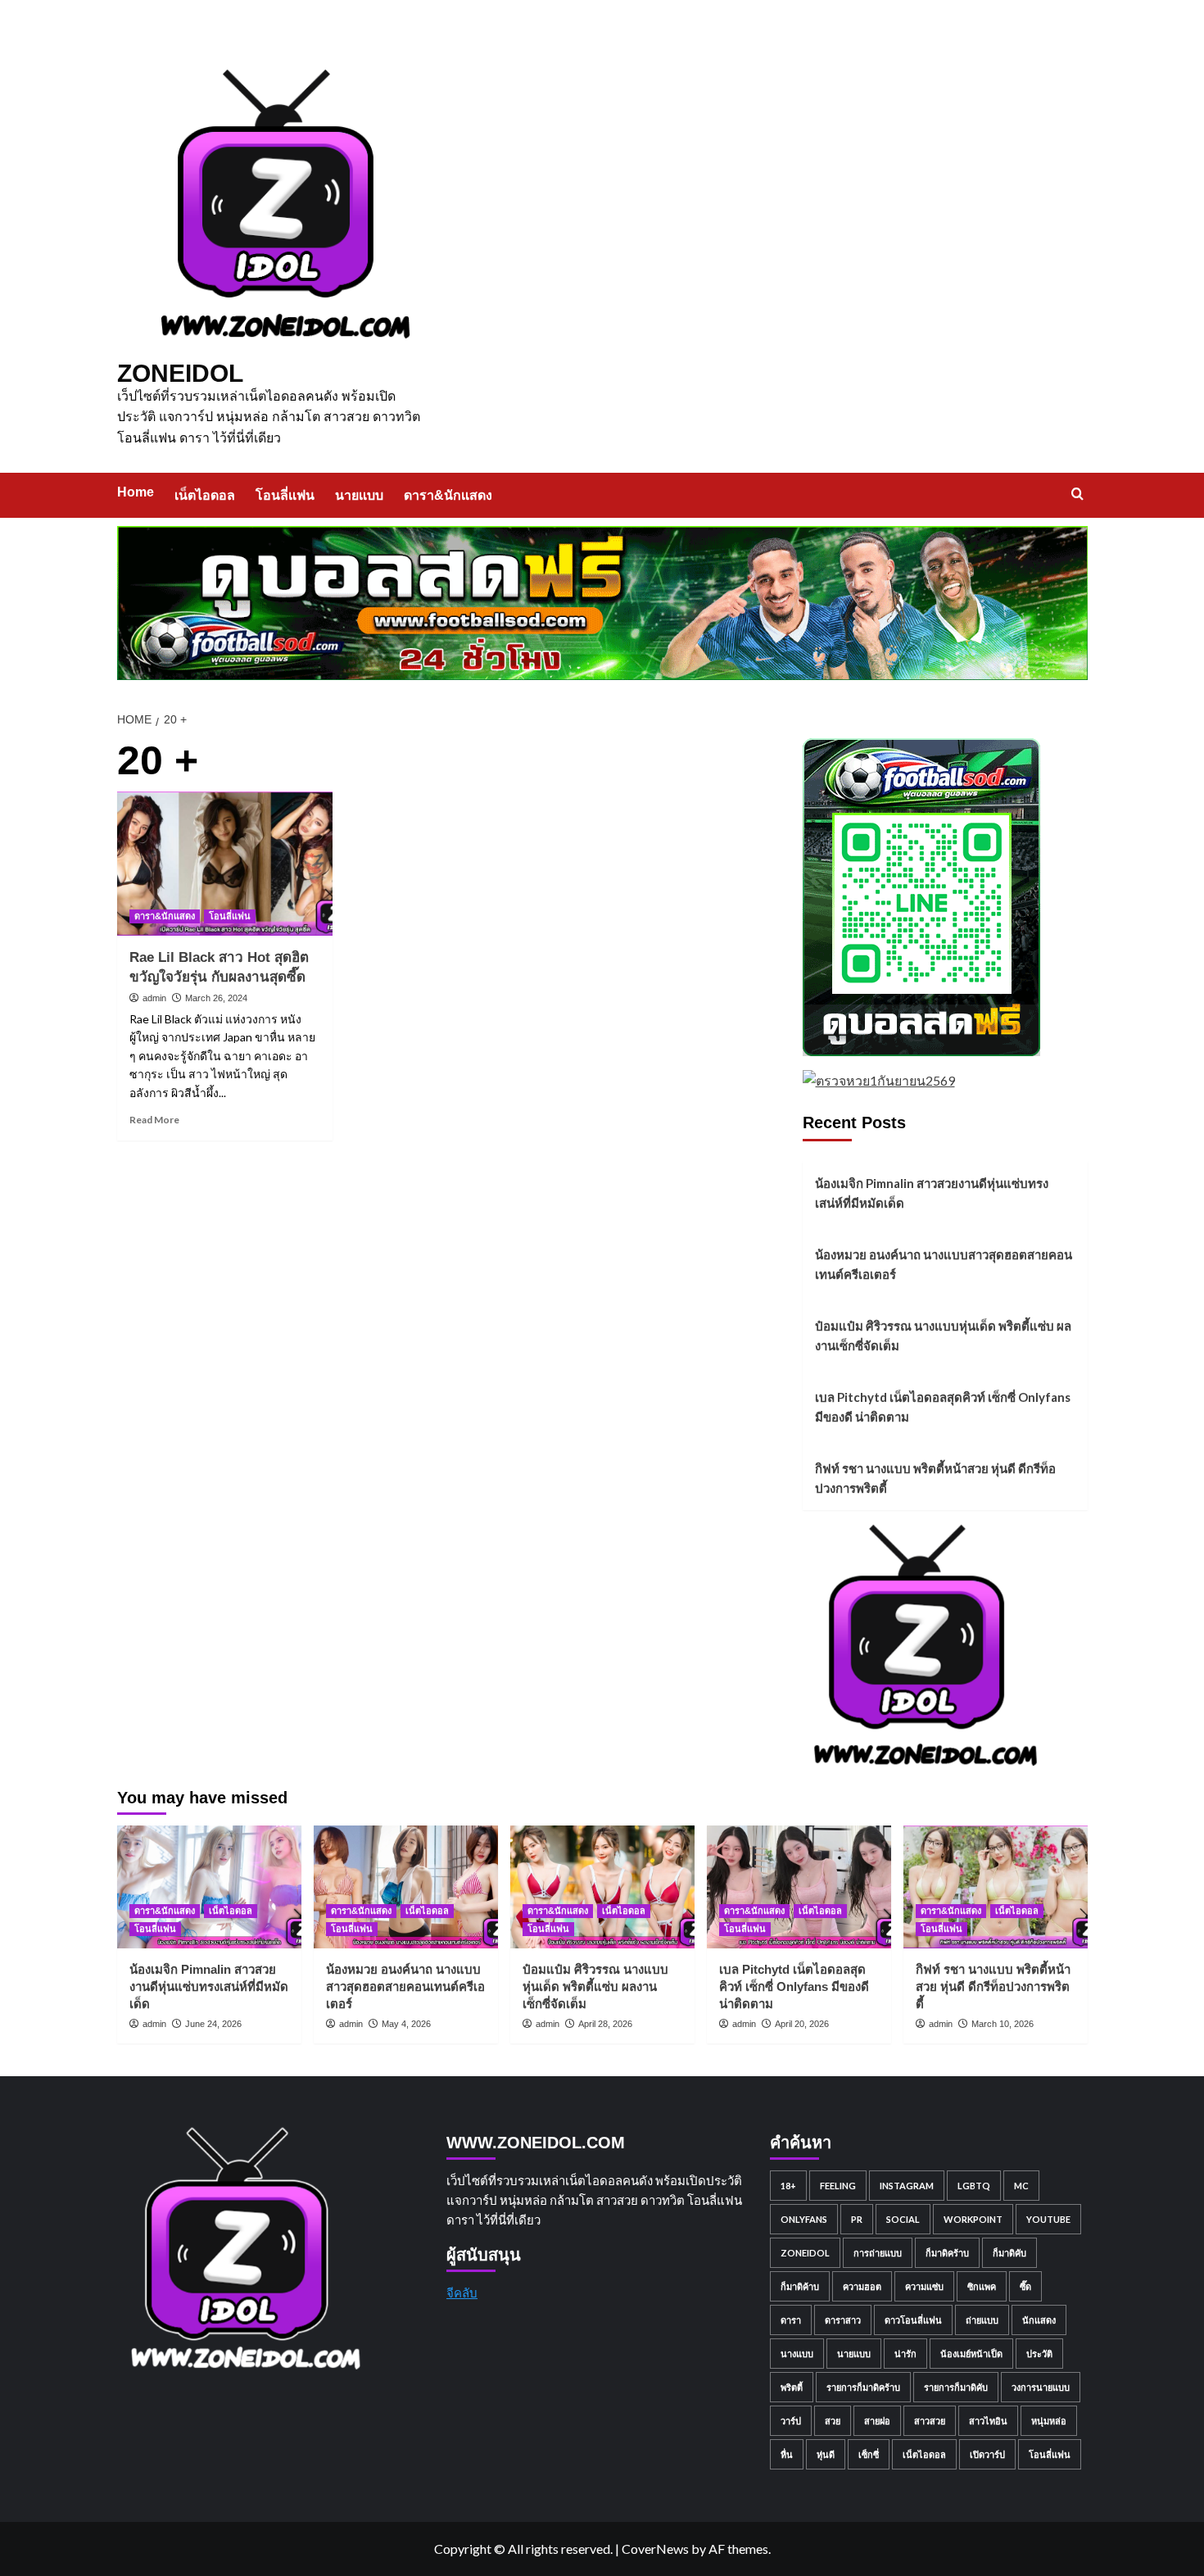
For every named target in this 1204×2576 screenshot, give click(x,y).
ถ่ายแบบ (982, 2320)
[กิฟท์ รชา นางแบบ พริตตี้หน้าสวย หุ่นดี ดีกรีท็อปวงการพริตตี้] (996, 1887)
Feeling (838, 2186)
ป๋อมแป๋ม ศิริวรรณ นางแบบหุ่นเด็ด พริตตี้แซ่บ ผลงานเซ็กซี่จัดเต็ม (943, 1336)
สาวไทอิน (988, 2421)
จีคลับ (462, 2293)
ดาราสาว (843, 2320)
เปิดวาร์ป (987, 2454)
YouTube (1048, 2219)
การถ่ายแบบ (878, 2253)
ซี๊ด (1025, 2286)
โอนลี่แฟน (285, 495)
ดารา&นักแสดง (448, 495)
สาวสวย (930, 2421)
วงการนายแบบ (1041, 2387)
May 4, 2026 (406, 2024)
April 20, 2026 (802, 2024)
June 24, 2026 (213, 2024)
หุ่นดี (826, 2454)
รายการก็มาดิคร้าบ (863, 2387)
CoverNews (655, 2549)
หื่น (787, 2454)
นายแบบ (359, 495)
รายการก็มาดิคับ (956, 2387)
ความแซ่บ (924, 2286)
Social (903, 2219)
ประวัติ (1039, 2354)
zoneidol (805, 2253)
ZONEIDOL (180, 373)
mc (1021, 2186)
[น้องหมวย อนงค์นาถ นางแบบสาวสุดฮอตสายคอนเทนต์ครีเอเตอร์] (406, 1887)
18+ (788, 2186)
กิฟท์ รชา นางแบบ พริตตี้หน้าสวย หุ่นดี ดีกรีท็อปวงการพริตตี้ (935, 1478)
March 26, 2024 (216, 998)
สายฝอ (877, 2421)
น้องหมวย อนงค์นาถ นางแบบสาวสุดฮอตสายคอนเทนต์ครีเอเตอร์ (944, 1264)
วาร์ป (791, 2421)
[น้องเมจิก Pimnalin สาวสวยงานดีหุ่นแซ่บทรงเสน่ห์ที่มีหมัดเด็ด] (209, 1887)
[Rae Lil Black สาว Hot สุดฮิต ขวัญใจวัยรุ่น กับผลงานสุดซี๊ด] (225, 864)
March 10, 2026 (1003, 2024)
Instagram (907, 2186)
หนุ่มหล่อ (1049, 2421)
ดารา (791, 2320)
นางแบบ (797, 2354)
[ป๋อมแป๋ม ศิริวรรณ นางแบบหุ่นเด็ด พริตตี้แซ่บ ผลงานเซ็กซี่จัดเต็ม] (602, 1887)
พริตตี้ (792, 2387)
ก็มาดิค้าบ (800, 2286)
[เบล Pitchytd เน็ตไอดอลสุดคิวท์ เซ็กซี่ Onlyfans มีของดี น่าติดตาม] (799, 1887)
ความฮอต (862, 2286)
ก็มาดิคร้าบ (947, 2253)
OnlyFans (804, 2219)
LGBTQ (974, 2186)
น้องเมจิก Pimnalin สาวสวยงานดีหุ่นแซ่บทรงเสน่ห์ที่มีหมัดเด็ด (932, 1193)
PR (857, 2219)
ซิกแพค (982, 2286)
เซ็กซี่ (869, 2454)
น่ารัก (905, 2354)
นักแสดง (1039, 2320)
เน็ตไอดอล (205, 495)
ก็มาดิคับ (1009, 2253)
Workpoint (973, 2219)
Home (136, 492)
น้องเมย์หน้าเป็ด (971, 2354)
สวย (833, 2421)
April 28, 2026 (605, 2024)
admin (154, 998)
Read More (154, 1120)
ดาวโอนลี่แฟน (913, 2320)
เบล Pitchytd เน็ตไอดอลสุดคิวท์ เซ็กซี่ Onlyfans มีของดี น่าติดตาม (943, 1407)
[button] (1077, 494)
